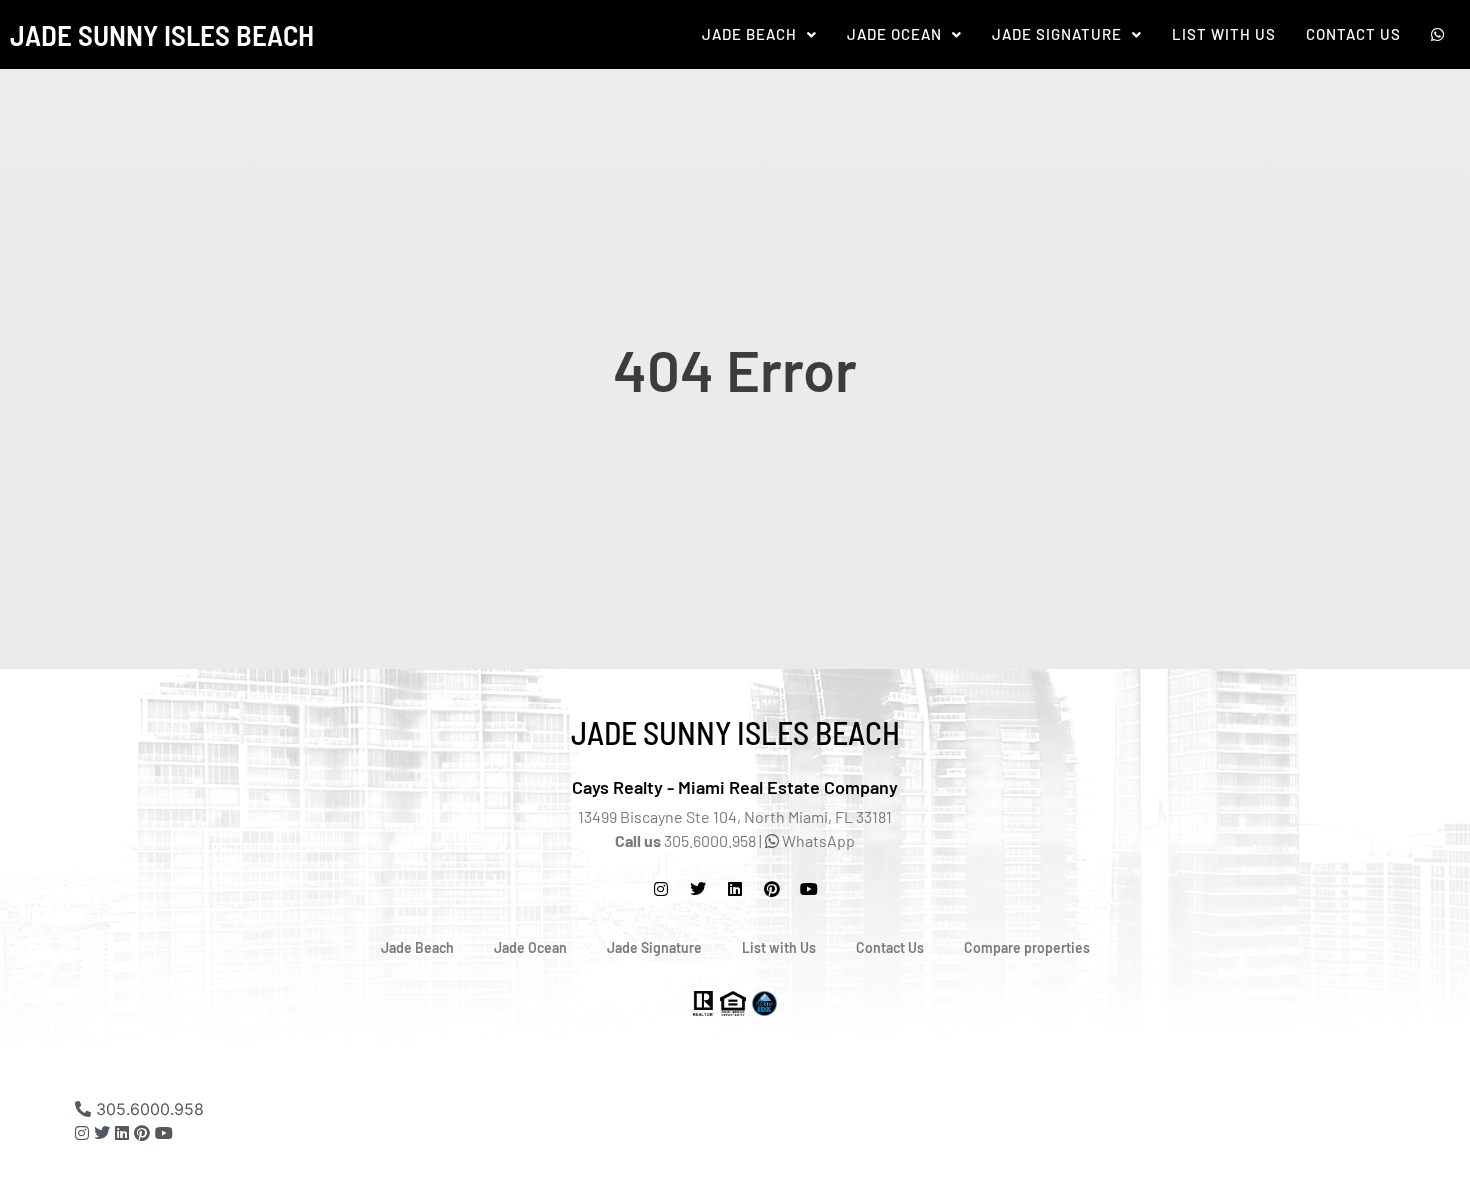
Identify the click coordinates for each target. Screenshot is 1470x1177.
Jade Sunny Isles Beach (162, 34)
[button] (759, 34)
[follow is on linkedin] (735, 889)
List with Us (779, 947)
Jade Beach (749, 34)
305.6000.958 (147, 1109)
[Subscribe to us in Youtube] (809, 889)
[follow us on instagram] (661, 889)
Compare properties (1027, 947)
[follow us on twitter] (698, 889)
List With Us (1224, 34)
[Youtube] (164, 1133)
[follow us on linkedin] (122, 1133)
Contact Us (1353, 34)
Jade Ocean (894, 34)
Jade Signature (1057, 34)
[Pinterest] (772, 889)
